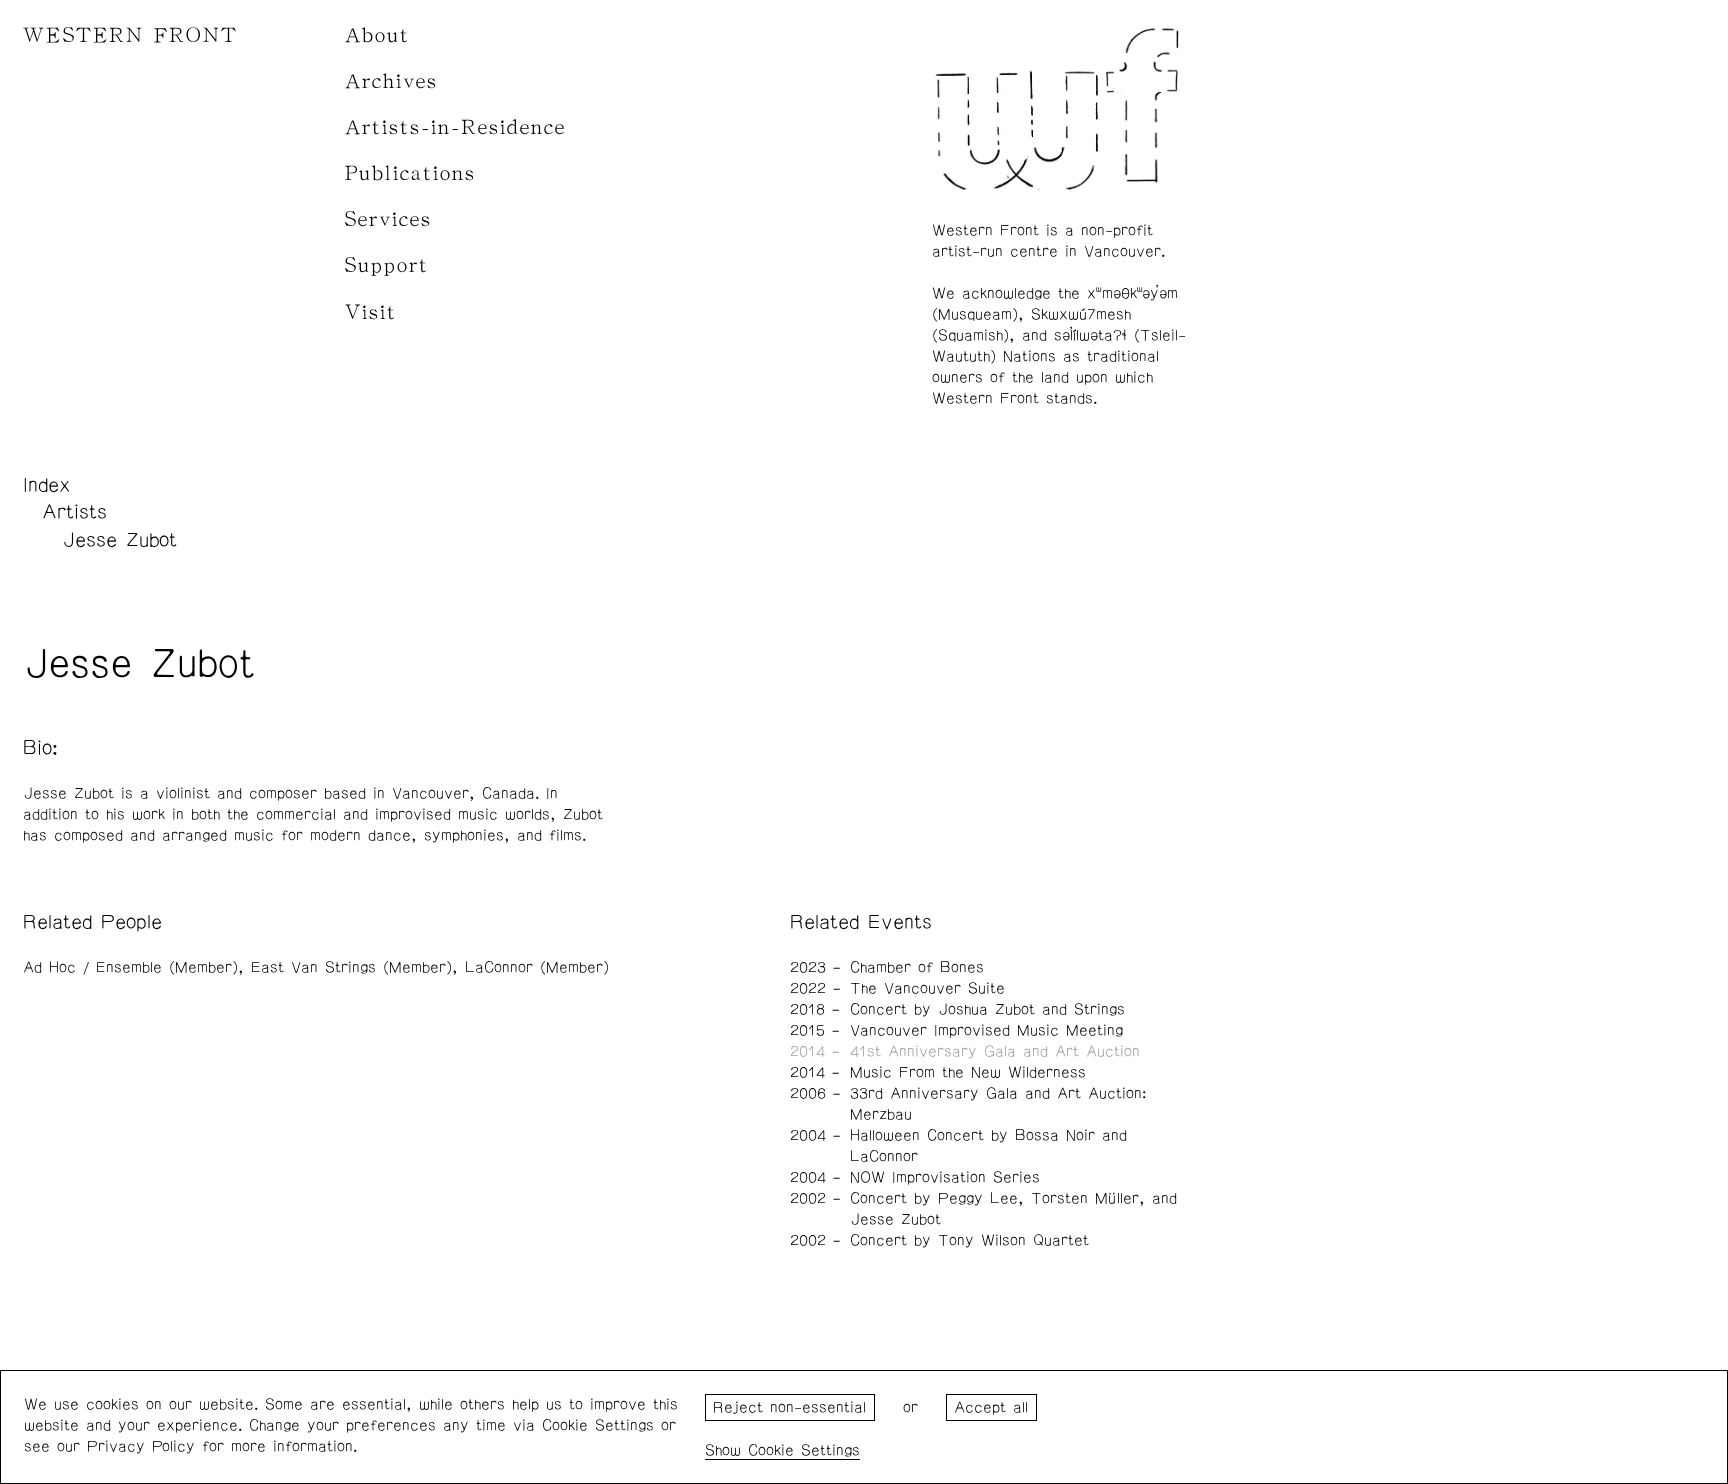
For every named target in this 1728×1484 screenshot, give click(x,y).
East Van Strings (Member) (351, 967)
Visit (371, 312)
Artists (74, 512)
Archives (391, 81)
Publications (410, 173)
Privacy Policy (141, 1446)
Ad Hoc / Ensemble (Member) (130, 967)
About (377, 35)
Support (387, 265)
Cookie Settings (804, 1450)
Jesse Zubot (119, 540)
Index (47, 485)
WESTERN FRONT (130, 35)
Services (388, 219)
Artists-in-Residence (455, 127)
